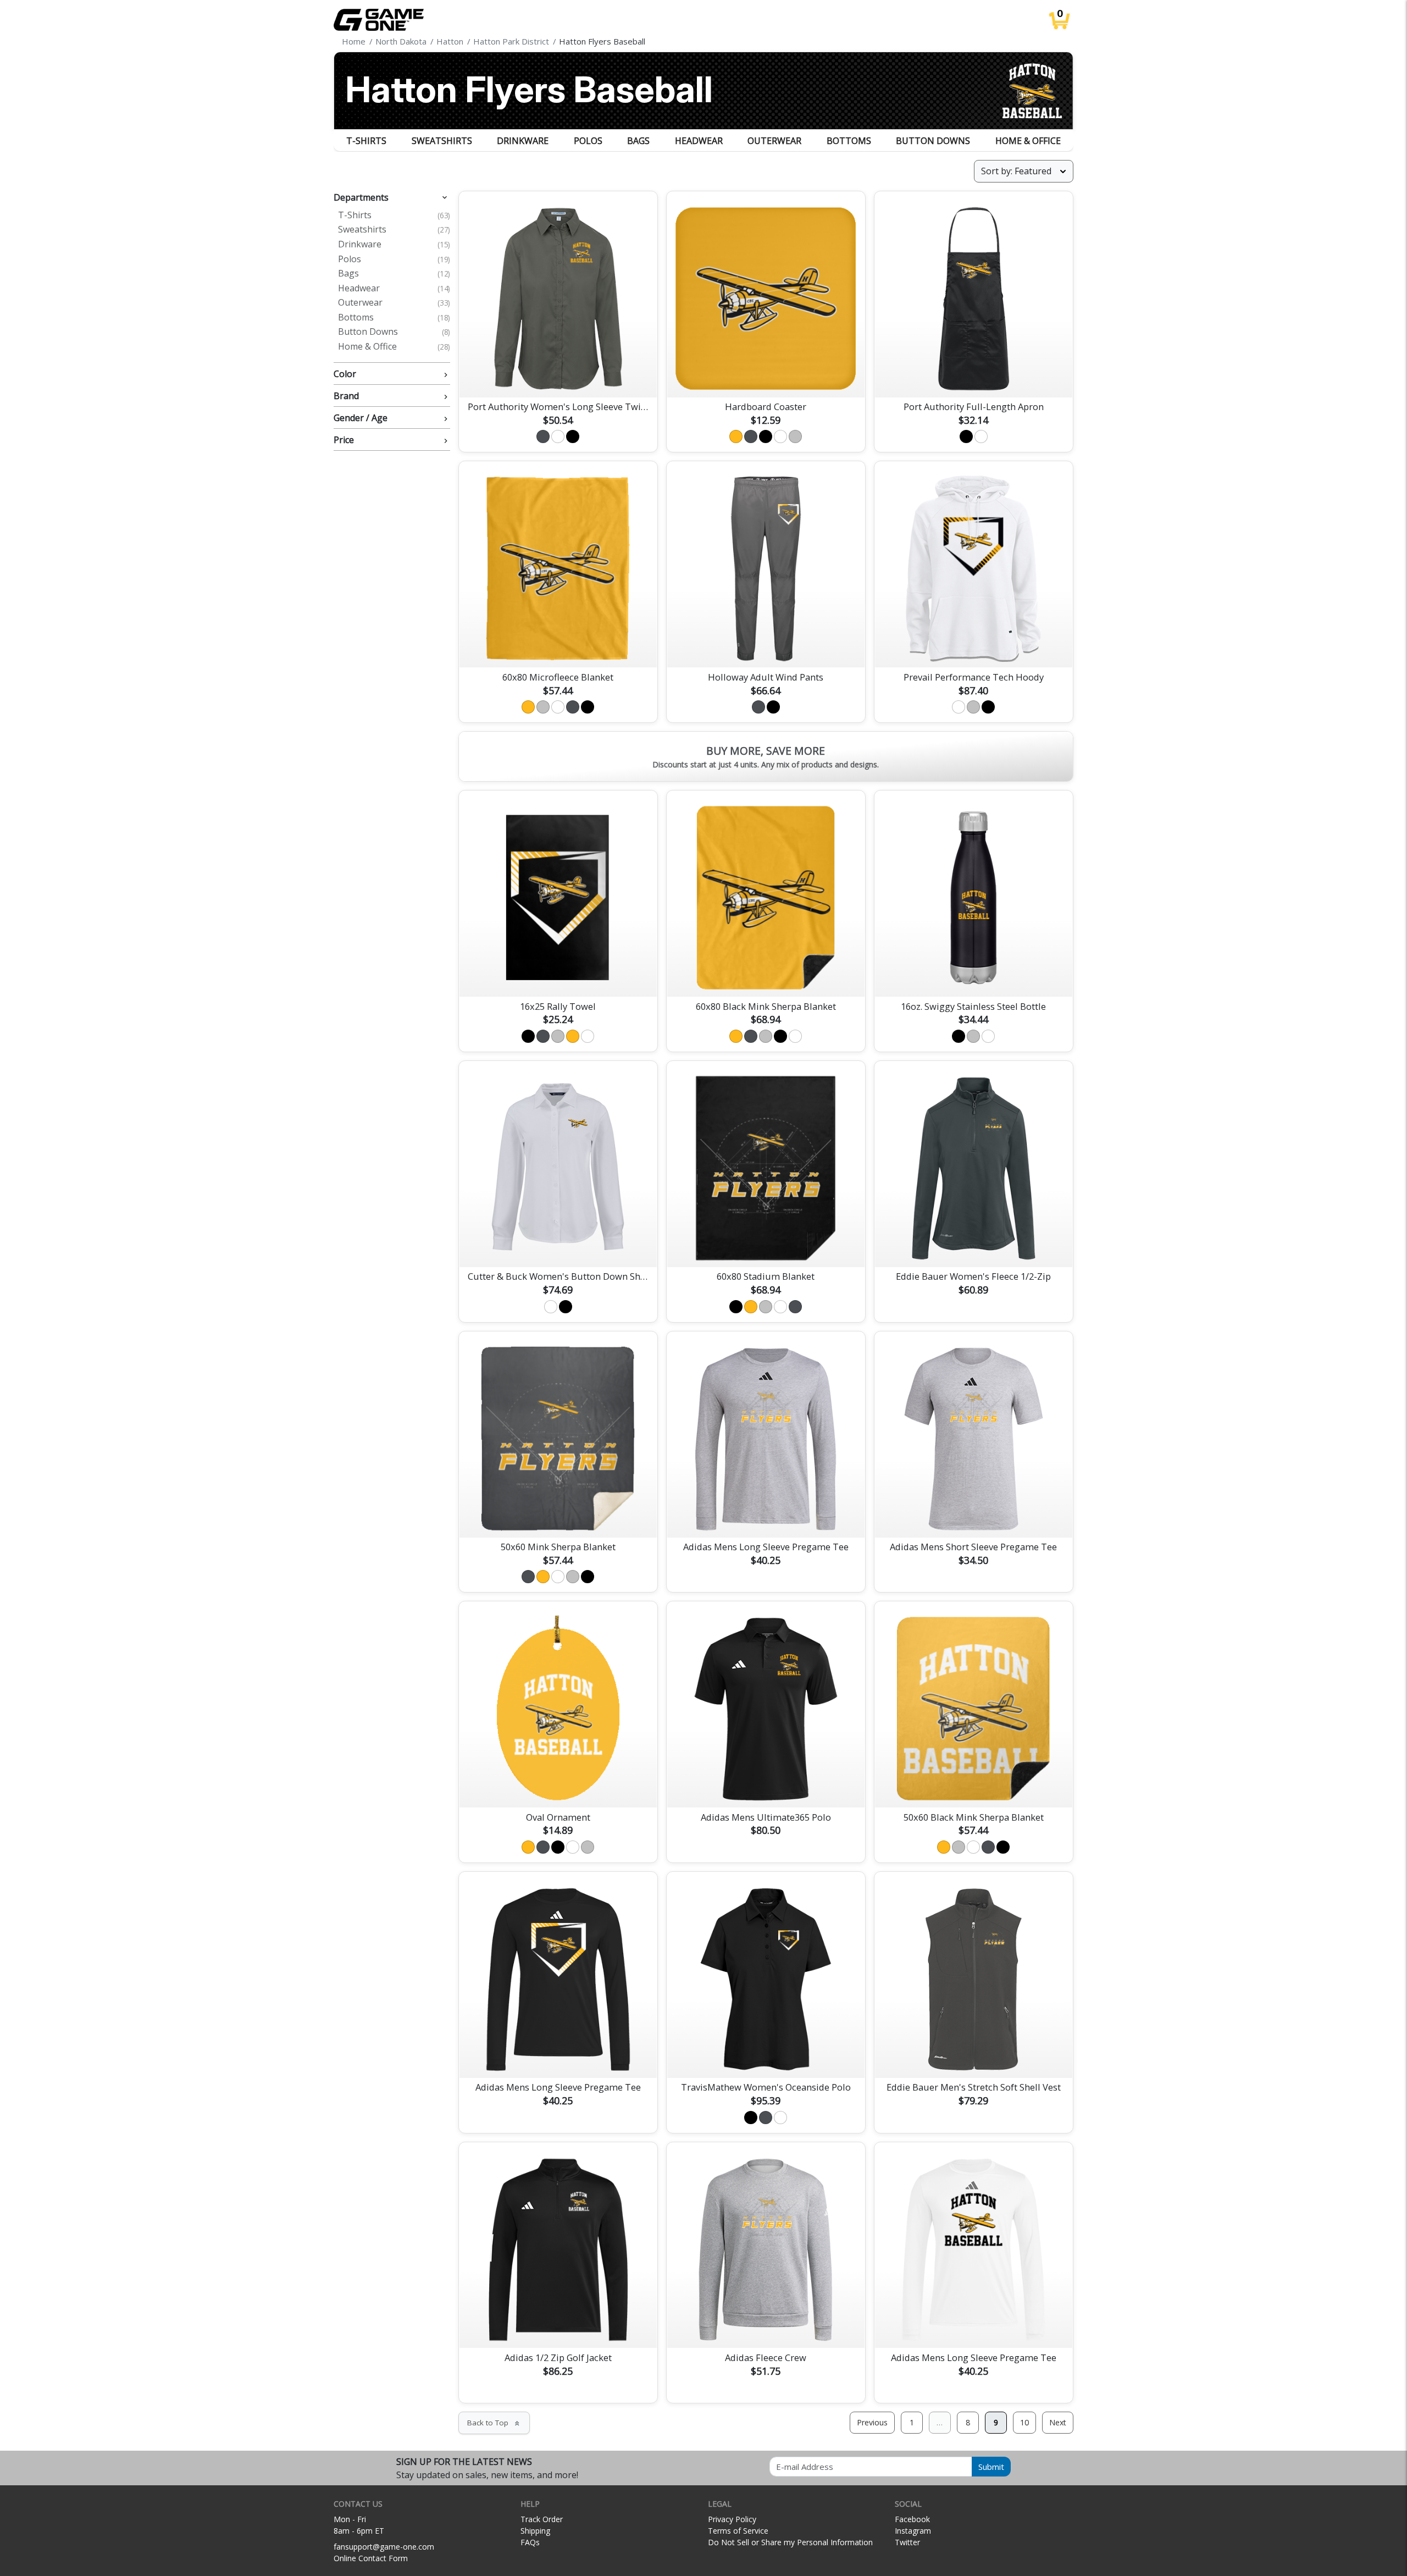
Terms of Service (738, 2531)
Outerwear (774, 141)
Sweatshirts (442, 141)
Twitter (907, 2542)
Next (1058, 2422)
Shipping (535, 2531)
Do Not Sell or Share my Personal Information (790, 2542)
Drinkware (523, 141)
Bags (638, 141)
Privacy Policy (732, 2519)
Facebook (912, 2519)
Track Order (542, 2519)
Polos (588, 141)
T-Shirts (366, 141)
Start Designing (558, 376)
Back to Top (494, 2423)
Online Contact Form (371, 2558)
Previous (872, 2422)
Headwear (699, 141)
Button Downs (933, 141)
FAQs (530, 2542)
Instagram (913, 2531)
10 (1024, 2422)
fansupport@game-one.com (384, 2547)
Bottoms (849, 141)
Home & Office (1028, 141)
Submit (991, 2467)
